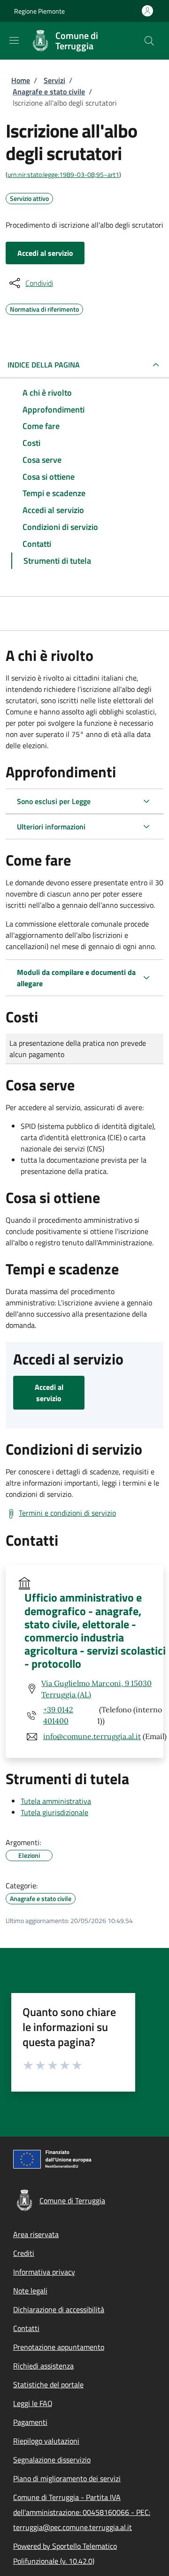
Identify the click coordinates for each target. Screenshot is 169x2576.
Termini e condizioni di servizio (67, 1513)
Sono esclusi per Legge (54, 801)
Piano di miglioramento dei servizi (67, 2478)
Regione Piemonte (39, 11)
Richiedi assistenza (43, 2366)
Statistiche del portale (48, 2384)
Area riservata (36, 2234)
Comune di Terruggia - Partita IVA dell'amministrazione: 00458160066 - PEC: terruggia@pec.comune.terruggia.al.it (82, 2512)
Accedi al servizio (45, 253)
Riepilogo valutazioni (46, 2441)
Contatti (26, 2328)
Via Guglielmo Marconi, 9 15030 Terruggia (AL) (96, 1689)
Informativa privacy (44, 2272)
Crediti (24, 2253)
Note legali (30, 2291)
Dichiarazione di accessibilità (59, 2309)
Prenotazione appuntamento (59, 2347)
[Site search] (149, 41)
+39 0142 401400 (58, 1715)
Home (21, 80)
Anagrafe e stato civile (49, 92)
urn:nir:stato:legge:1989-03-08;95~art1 (63, 174)
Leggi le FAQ (33, 2403)
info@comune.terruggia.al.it (92, 1736)
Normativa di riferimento (44, 308)
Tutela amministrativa (56, 1801)
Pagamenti (30, 2422)
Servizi (54, 80)
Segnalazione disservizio (52, 2460)
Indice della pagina (44, 365)
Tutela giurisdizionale (54, 1812)
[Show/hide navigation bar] (14, 40)
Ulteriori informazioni (51, 827)
